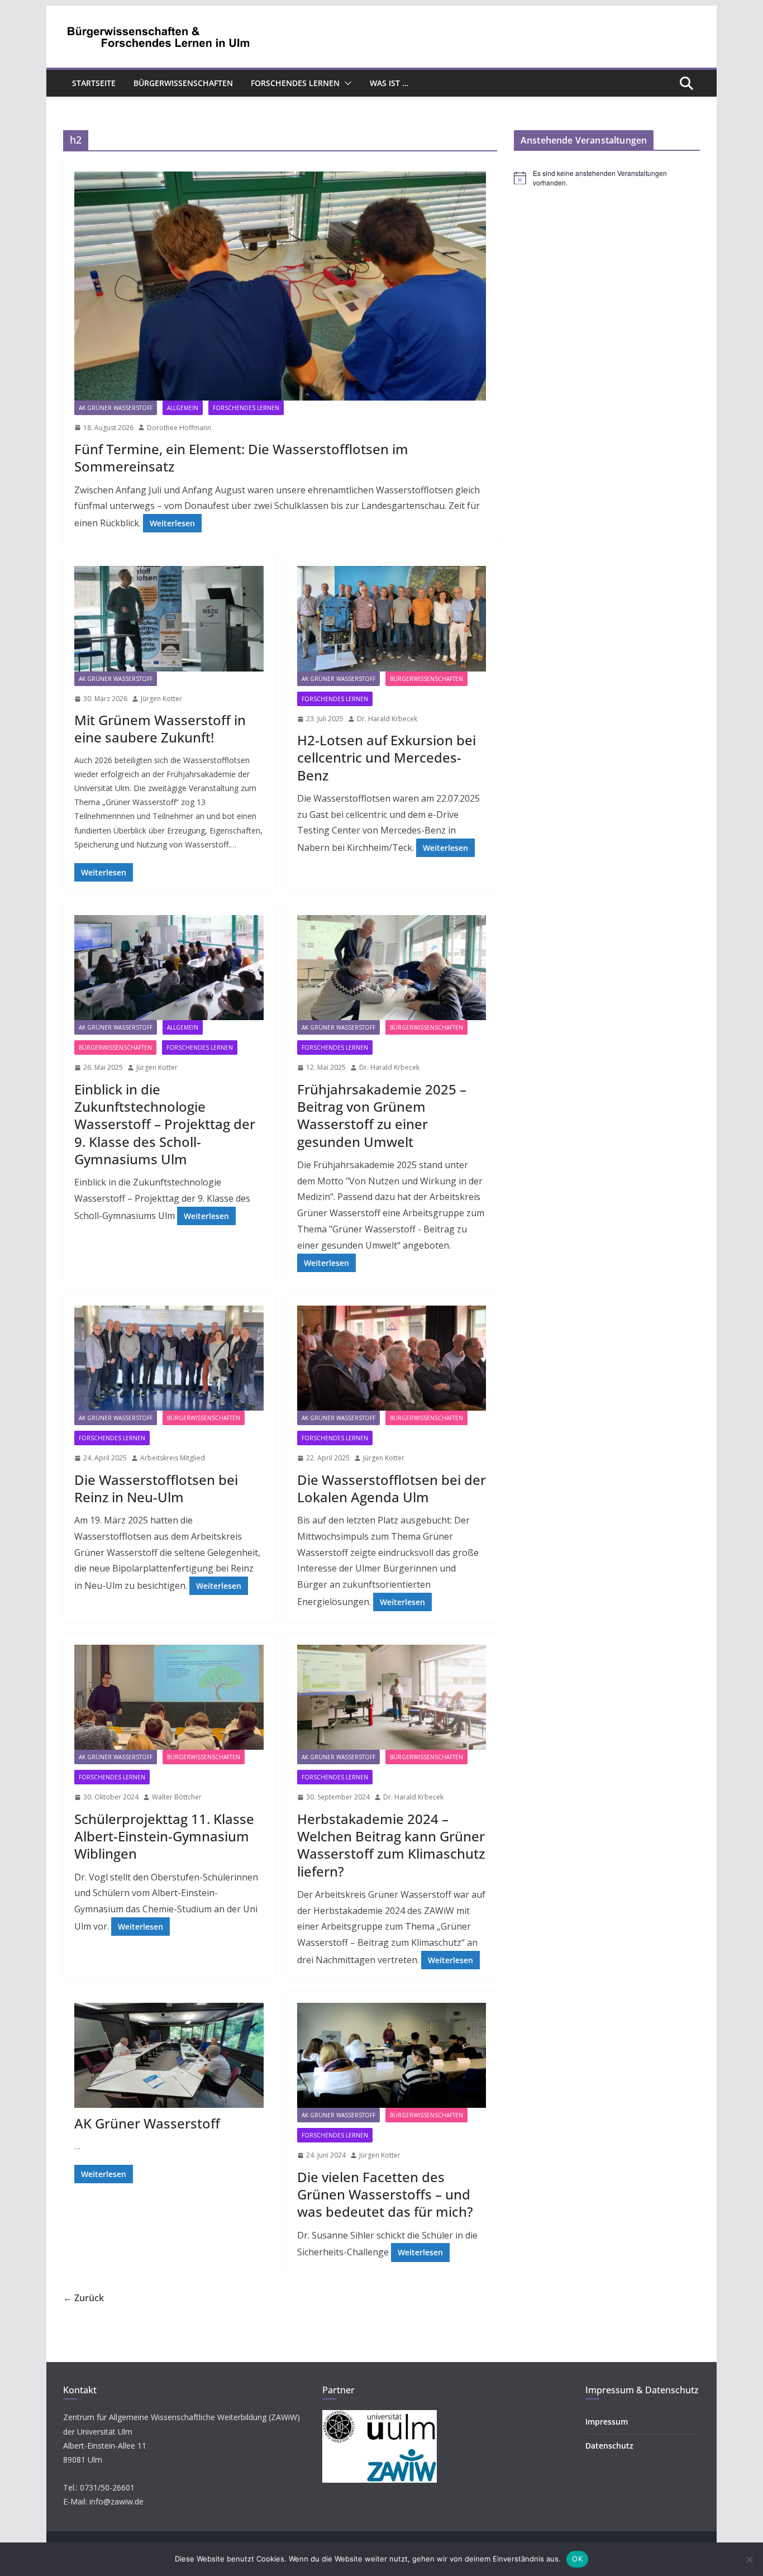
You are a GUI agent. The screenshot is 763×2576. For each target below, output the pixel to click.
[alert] (607, 178)
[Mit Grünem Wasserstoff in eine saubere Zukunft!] (169, 618)
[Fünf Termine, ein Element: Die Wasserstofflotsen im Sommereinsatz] (280, 286)
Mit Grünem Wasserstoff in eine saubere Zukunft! (160, 728)
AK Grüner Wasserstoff (116, 408)
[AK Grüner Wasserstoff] (169, 2055)
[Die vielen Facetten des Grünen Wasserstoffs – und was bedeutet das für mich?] (392, 2055)
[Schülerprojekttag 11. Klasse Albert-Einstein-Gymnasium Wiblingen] (169, 1697)
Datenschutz (609, 2446)
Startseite (94, 83)
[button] (346, 83)
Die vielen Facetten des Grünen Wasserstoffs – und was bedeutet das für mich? (385, 2194)
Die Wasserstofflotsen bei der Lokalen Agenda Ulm (392, 1488)
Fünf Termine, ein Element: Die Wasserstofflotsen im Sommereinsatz (241, 458)
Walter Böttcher (177, 1797)
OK (577, 2559)
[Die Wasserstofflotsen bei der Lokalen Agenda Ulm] (392, 1358)
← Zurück (84, 2298)
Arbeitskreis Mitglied (173, 1458)
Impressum (607, 2422)
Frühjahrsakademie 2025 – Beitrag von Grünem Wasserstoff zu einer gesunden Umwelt (382, 1115)
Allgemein (183, 408)
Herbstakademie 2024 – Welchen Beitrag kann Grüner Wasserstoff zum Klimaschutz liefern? (391, 1845)
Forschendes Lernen (295, 83)
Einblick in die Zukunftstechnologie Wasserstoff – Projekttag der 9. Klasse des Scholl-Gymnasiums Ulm (165, 1124)
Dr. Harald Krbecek (387, 719)
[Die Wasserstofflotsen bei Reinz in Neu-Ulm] (169, 1358)
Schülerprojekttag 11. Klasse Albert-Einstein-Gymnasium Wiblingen (164, 1836)
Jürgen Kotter (161, 699)
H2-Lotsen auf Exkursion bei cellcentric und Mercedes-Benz (387, 757)
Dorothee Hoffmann (179, 428)
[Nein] (749, 2559)
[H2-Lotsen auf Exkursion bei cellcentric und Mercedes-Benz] (392, 618)
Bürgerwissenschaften (183, 83)
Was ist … (389, 83)
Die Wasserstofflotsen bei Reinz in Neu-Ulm (156, 1488)
